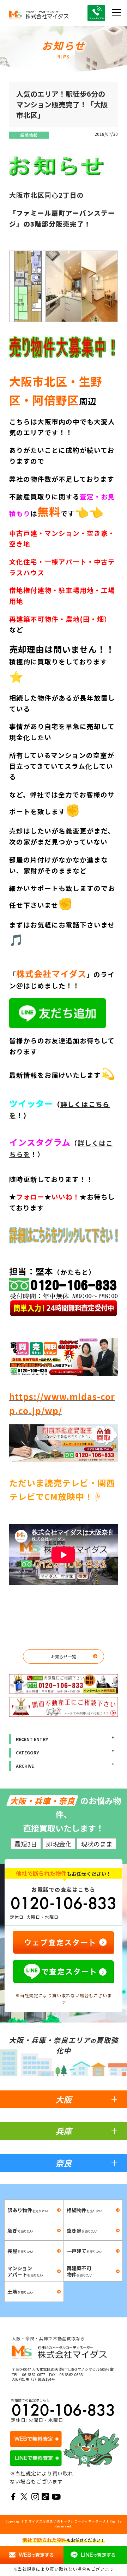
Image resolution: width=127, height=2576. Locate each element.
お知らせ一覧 (64, 1656)
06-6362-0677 (34, 2374)
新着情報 (29, 135)
